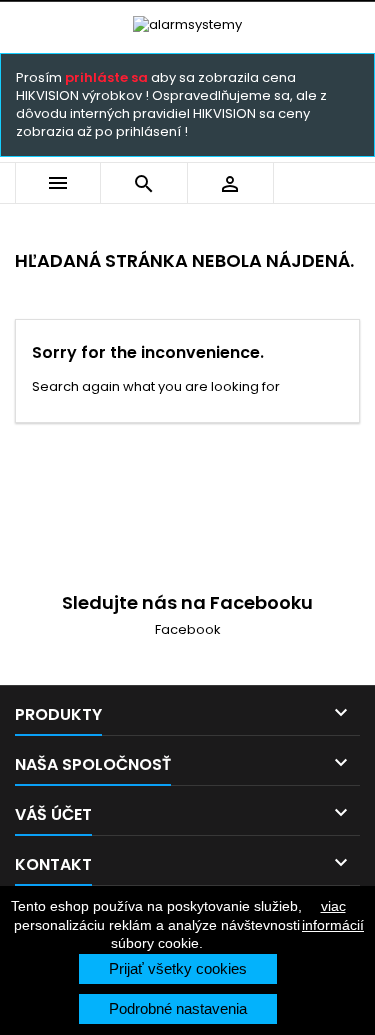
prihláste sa (106, 77)
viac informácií (333, 915)
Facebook (188, 629)
